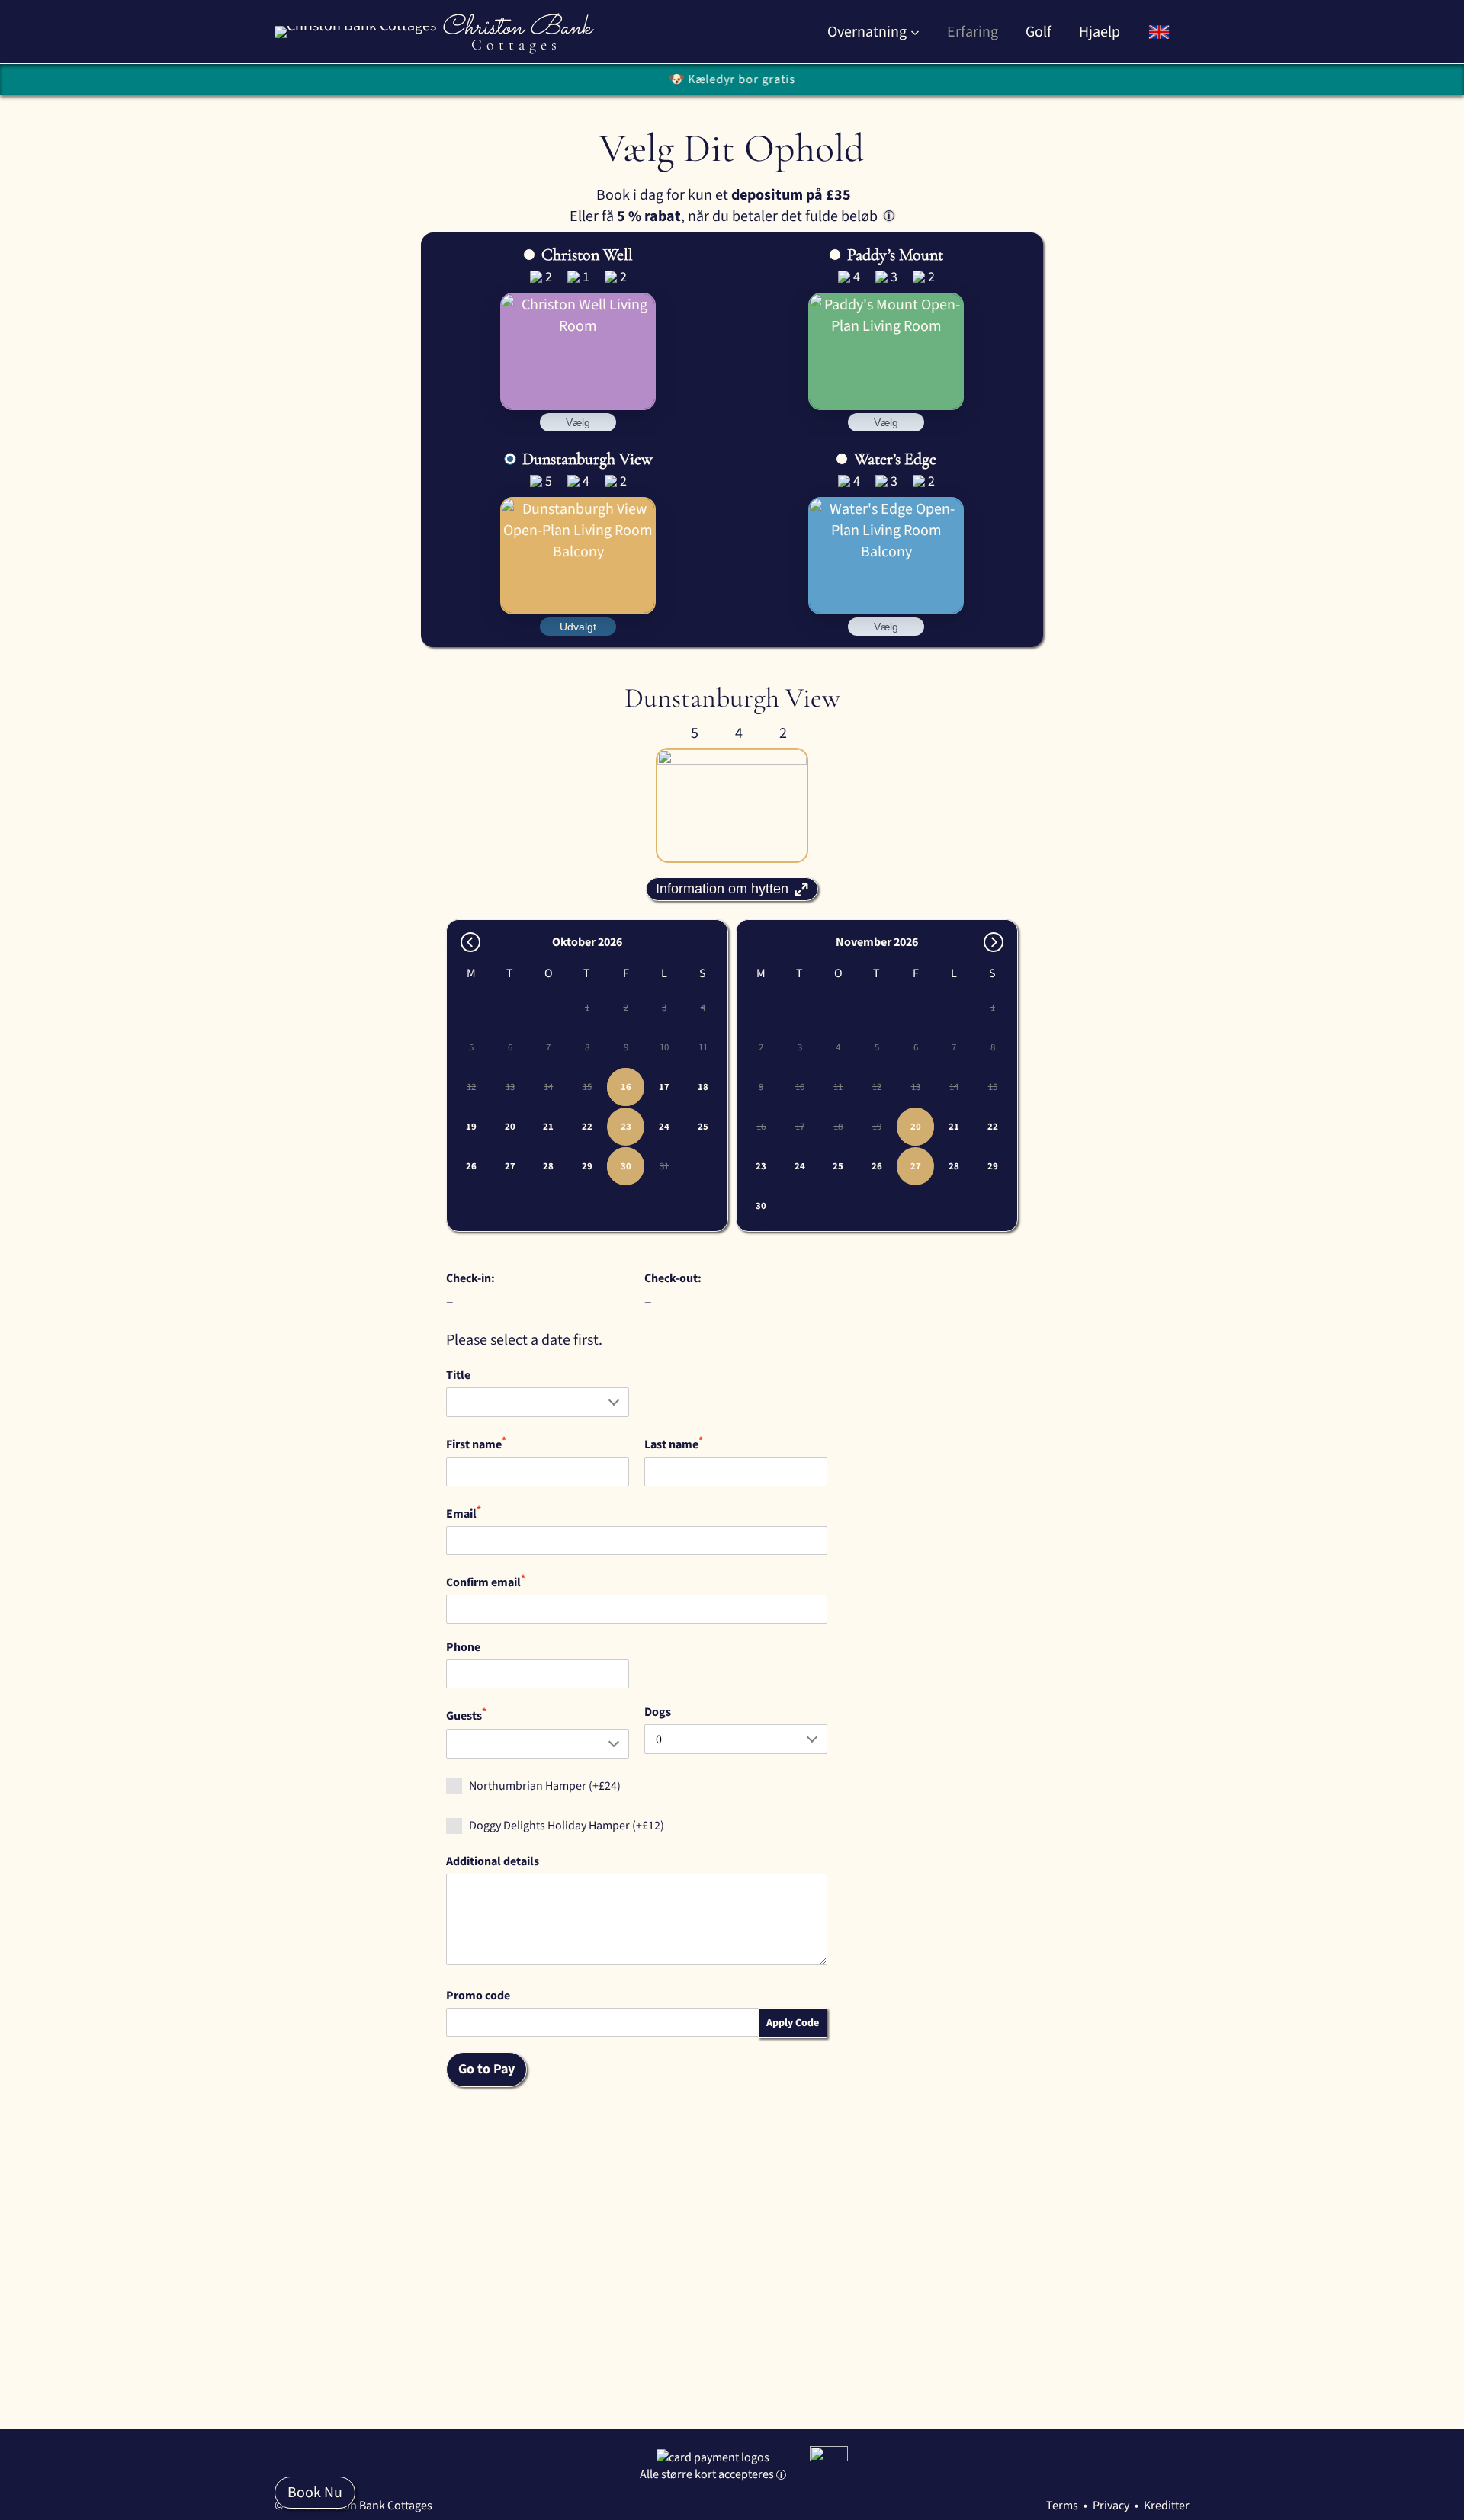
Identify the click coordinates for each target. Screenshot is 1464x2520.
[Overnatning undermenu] (915, 32)
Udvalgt (578, 627)
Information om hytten (722, 889)
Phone (463, 1647)
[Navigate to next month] (994, 942)
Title (458, 1375)
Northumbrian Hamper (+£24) (545, 1786)
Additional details (493, 1861)
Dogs (658, 1712)
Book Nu (315, 2493)
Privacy (1111, 2506)
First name (476, 1443)
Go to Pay (486, 2069)
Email (464, 1512)
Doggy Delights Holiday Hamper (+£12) (567, 1826)
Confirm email (486, 1581)
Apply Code (793, 2023)
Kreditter (1167, 2506)
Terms (1062, 2506)
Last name (674, 1443)
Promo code (478, 1996)
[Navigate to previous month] (470, 942)
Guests (466, 1714)
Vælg (578, 422)
